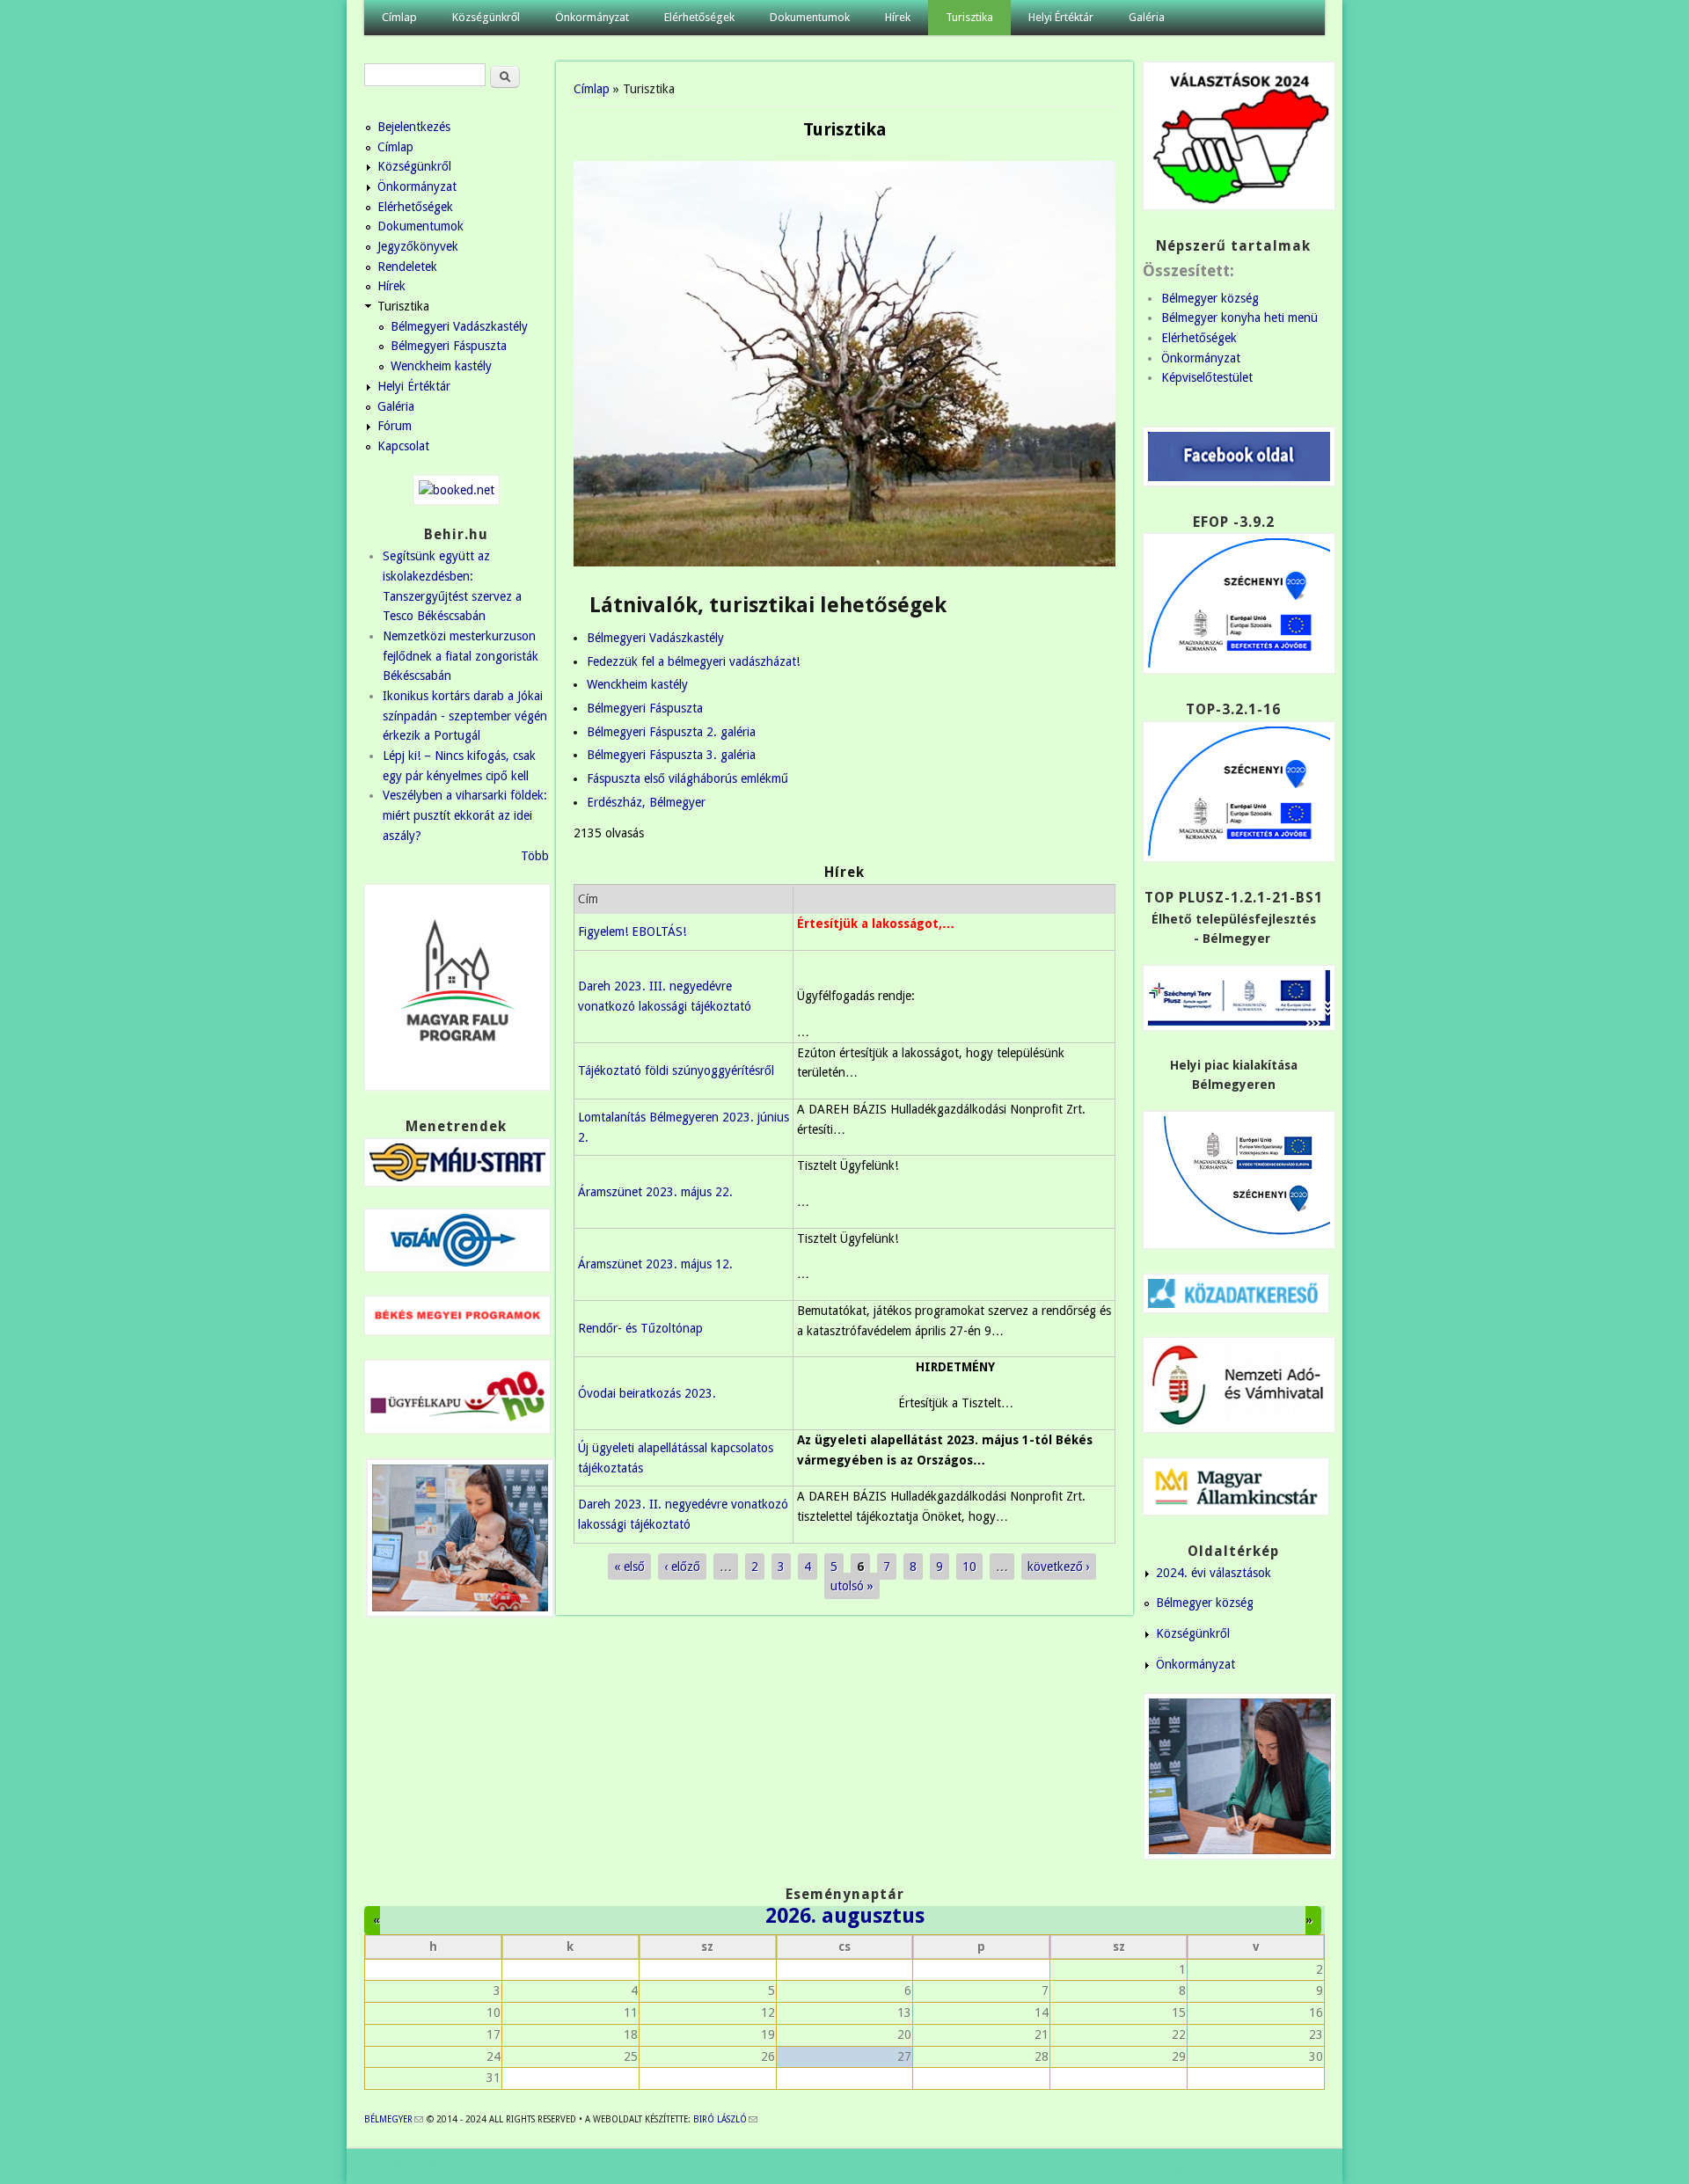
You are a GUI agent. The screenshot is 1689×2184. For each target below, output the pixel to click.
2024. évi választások (1214, 1573)
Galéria (1147, 17)
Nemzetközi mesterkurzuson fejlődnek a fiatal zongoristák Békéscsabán (461, 656)
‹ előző (682, 1567)
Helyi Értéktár (1061, 17)
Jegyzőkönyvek (418, 246)
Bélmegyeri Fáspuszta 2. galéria (671, 732)
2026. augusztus (845, 1916)
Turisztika (969, 17)
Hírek (898, 17)
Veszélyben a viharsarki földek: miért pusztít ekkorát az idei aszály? (465, 815)
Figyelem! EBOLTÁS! (632, 931)
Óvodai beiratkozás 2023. (647, 1393)
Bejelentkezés (414, 127)
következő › (1059, 1567)
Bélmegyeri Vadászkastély (655, 638)
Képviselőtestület (1207, 377)
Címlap (399, 17)
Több (535, 856)
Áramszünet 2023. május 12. (655, 1264)
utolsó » (852, 1586)
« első (629, 1567)
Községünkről (486, 17)
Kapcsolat (403, 446)
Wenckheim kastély (637, 684)
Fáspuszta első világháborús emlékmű (687, 778)
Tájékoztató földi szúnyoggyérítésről (676, 1070)
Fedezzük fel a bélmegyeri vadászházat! (693, 661)
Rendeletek (407, 267)
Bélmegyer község (1210, 298)
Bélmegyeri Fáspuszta (645, 708)
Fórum (395, 426)
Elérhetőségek (699, 17)
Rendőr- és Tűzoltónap (640, 1328)
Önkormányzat (592, 17)
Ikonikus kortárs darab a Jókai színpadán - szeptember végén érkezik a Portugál (465, 716)
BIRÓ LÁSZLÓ (725, 2119)
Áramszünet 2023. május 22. (655, 1192)
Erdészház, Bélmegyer (646, 802)
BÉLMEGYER (394, 2119)
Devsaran (1300, 2166)
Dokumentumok (810, 17)
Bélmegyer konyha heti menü (1239, 318)
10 (969, 1567)
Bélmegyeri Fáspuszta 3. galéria (671, 755)
